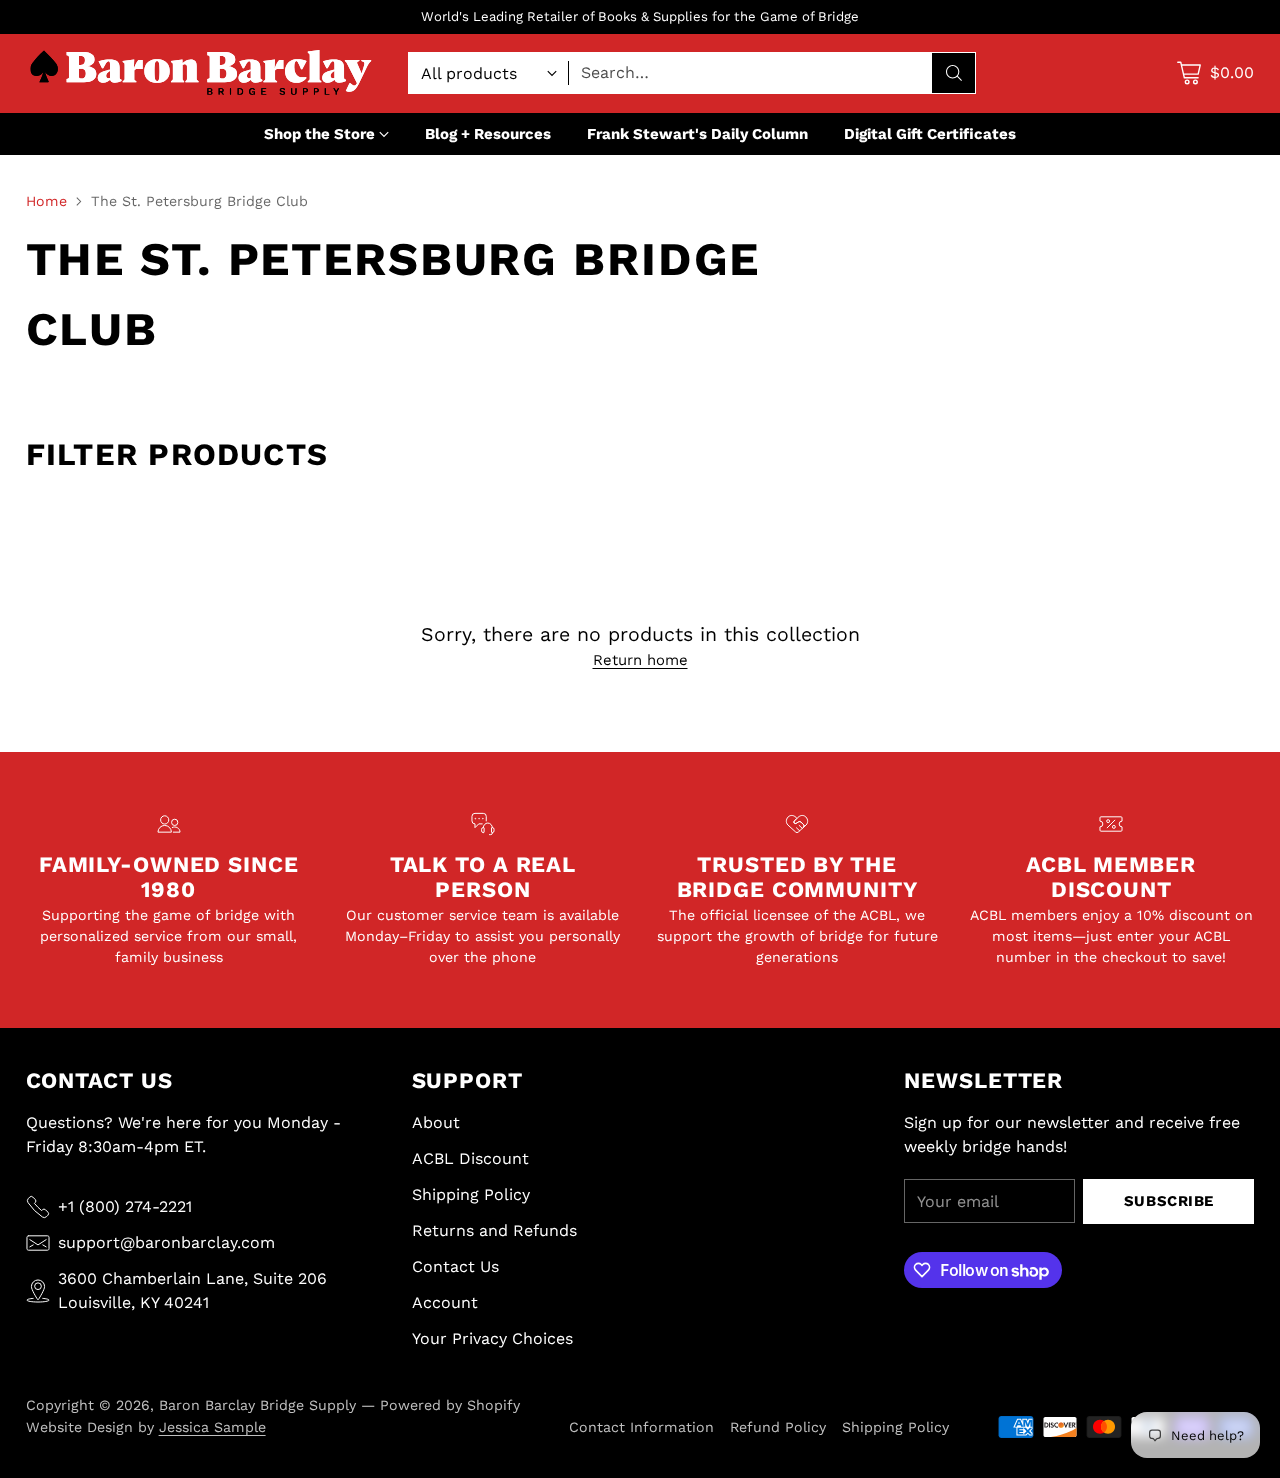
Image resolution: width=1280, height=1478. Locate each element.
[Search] (954, 73)
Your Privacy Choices (492, 1338)
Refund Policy (778, 1427)
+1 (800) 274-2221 (125, 1206)
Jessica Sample (212, 1427)
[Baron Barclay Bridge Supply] (201, 73)
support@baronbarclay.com (166, 1242)
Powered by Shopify (450, 1405)
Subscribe (1169, 1201)
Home (46, 201)
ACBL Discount (470, 1158)
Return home (640, 660)
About (436, 1122)
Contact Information (641, 1427)
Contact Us (455, 1266)
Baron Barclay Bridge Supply (257, 1405)
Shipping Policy (471, 1194)
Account (445, 1302)
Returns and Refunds (494, 1230)
